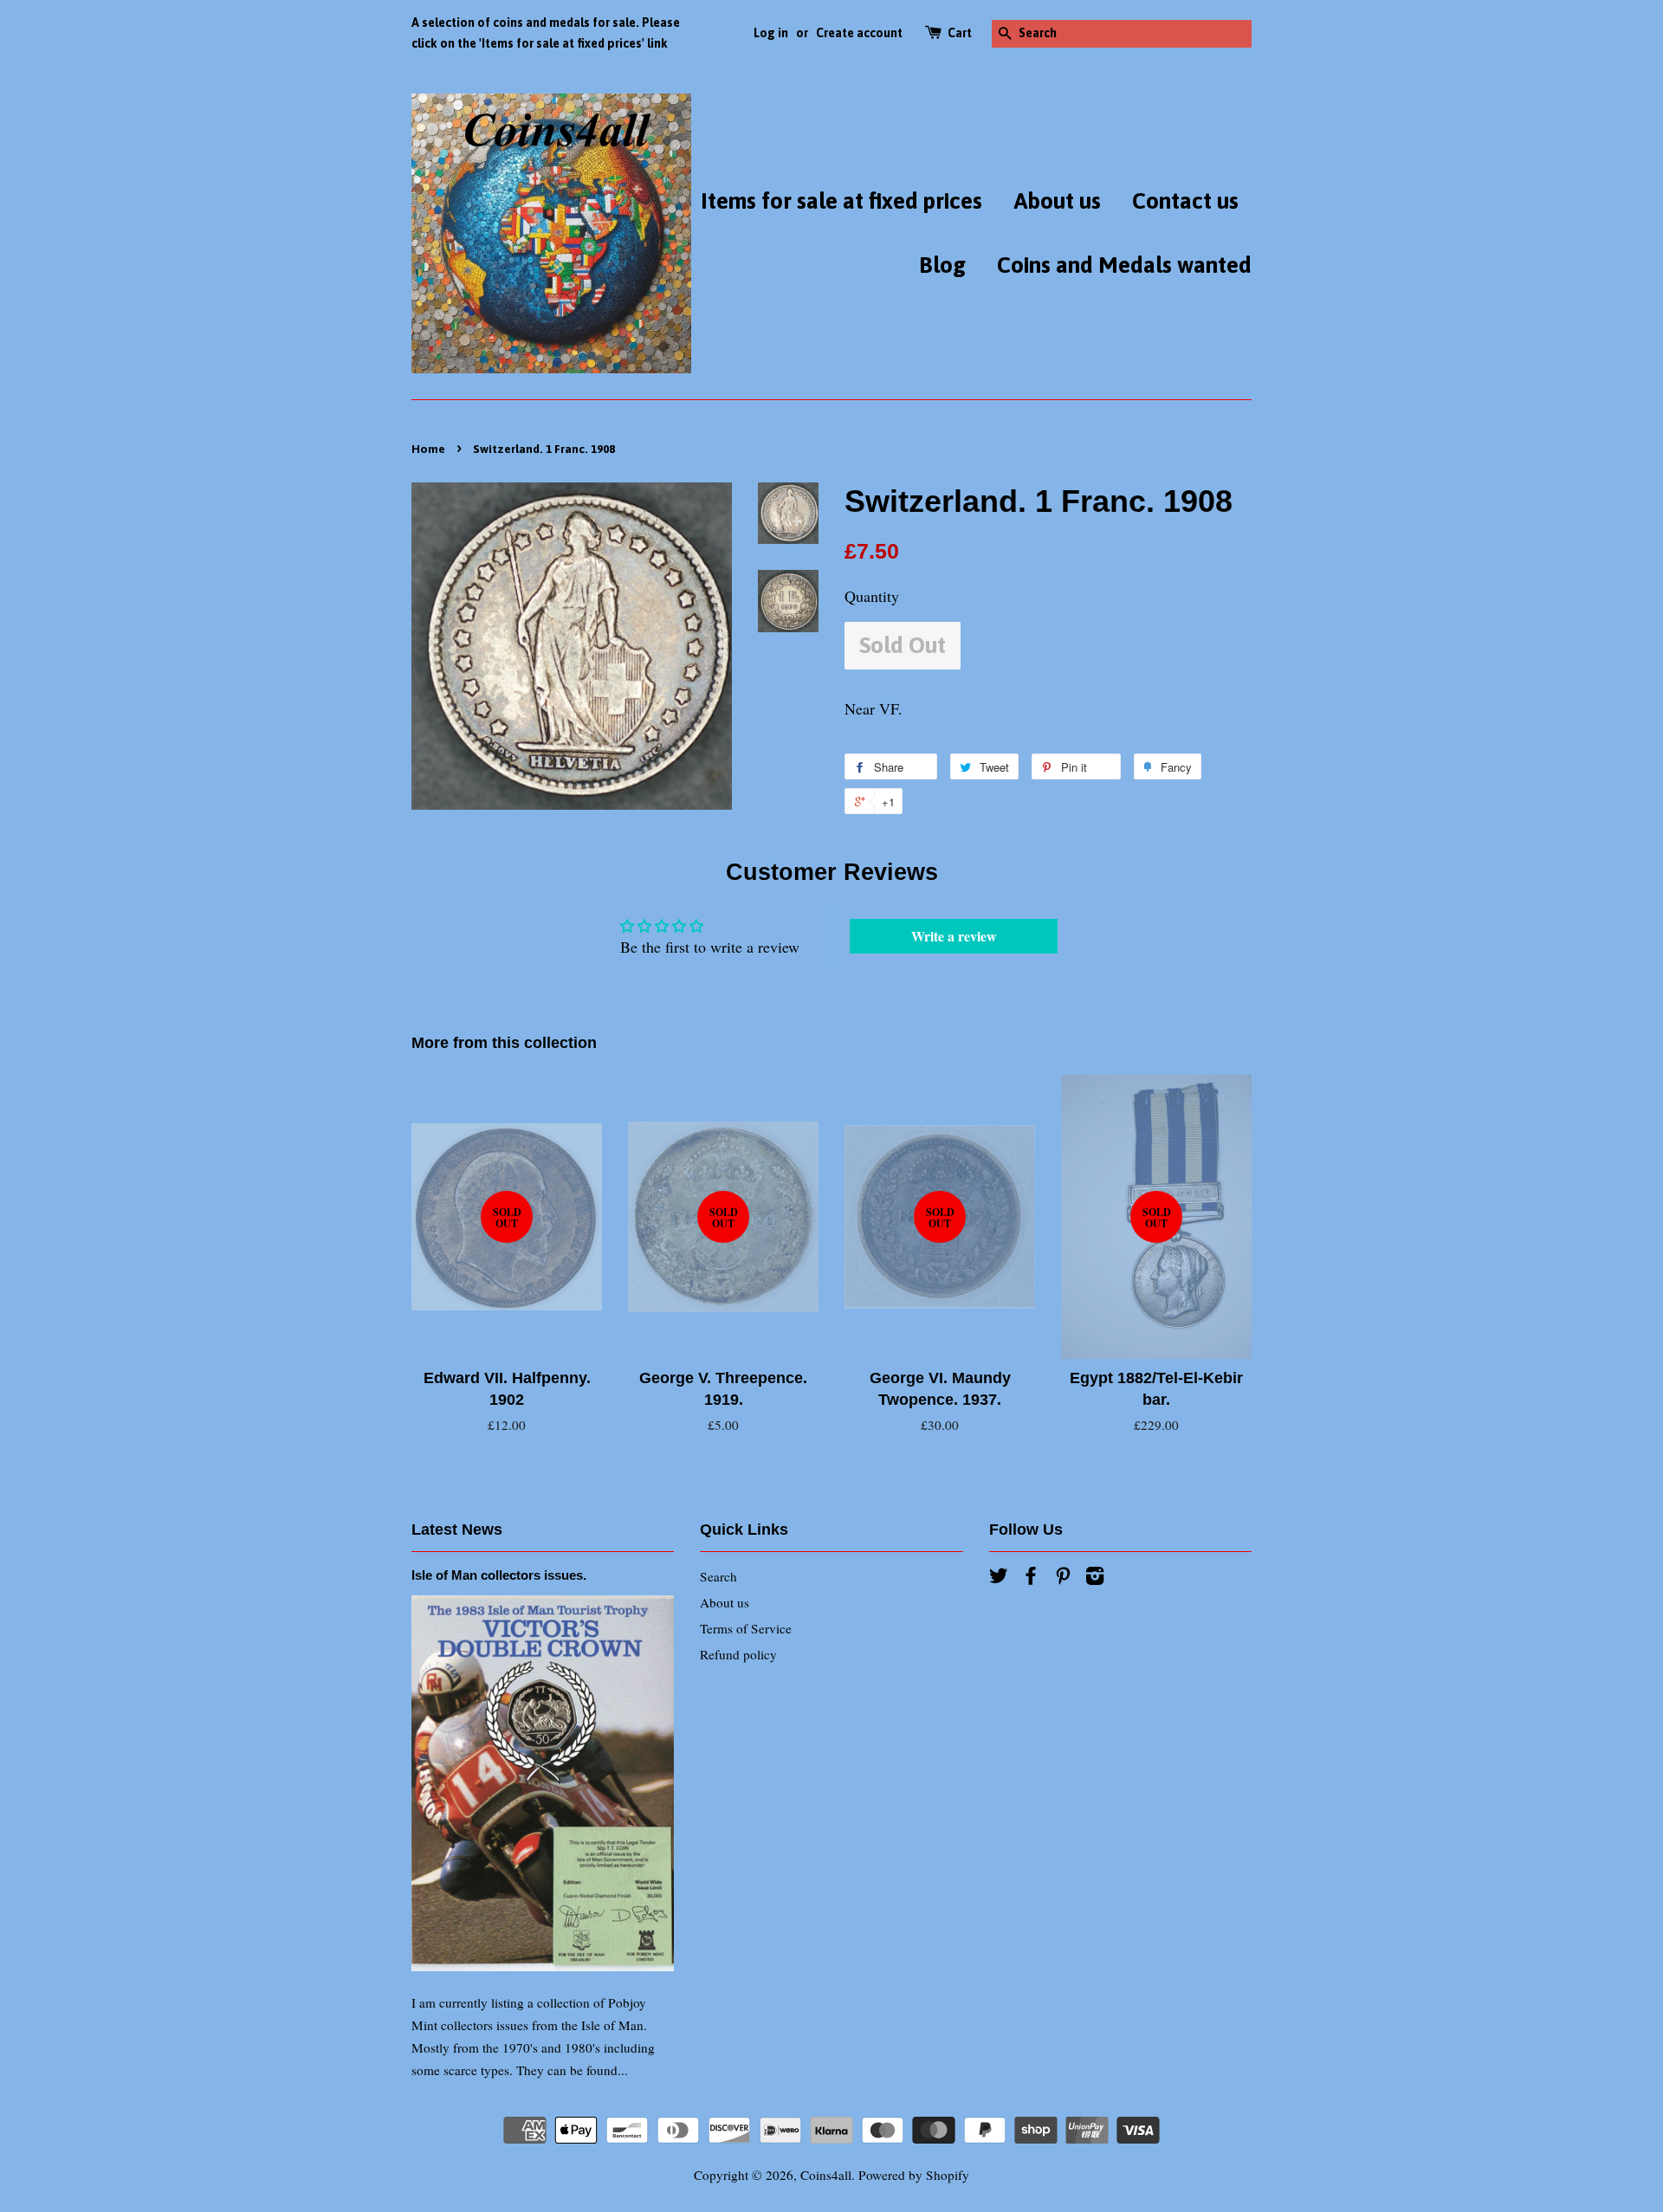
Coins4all (826, 2175)
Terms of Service (746, 1628)
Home (428, 449)
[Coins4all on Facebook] (1031, 1578)
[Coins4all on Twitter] (999, 1578)
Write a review (954, 936)
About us (1057, 201)
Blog (942, 265)
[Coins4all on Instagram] (1095, 1578)
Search (718, 1576)
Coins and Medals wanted (1124, 265)
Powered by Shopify (914, 2175)
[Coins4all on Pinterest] (1063, 1578)
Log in (771, 33)
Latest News (457, 1530)
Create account (859, 33)
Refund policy (738, 1654)
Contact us (1185, 201)
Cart (960, 33)
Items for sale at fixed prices (841, 201)
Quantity (872, 596)
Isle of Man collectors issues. (499, 1575)
